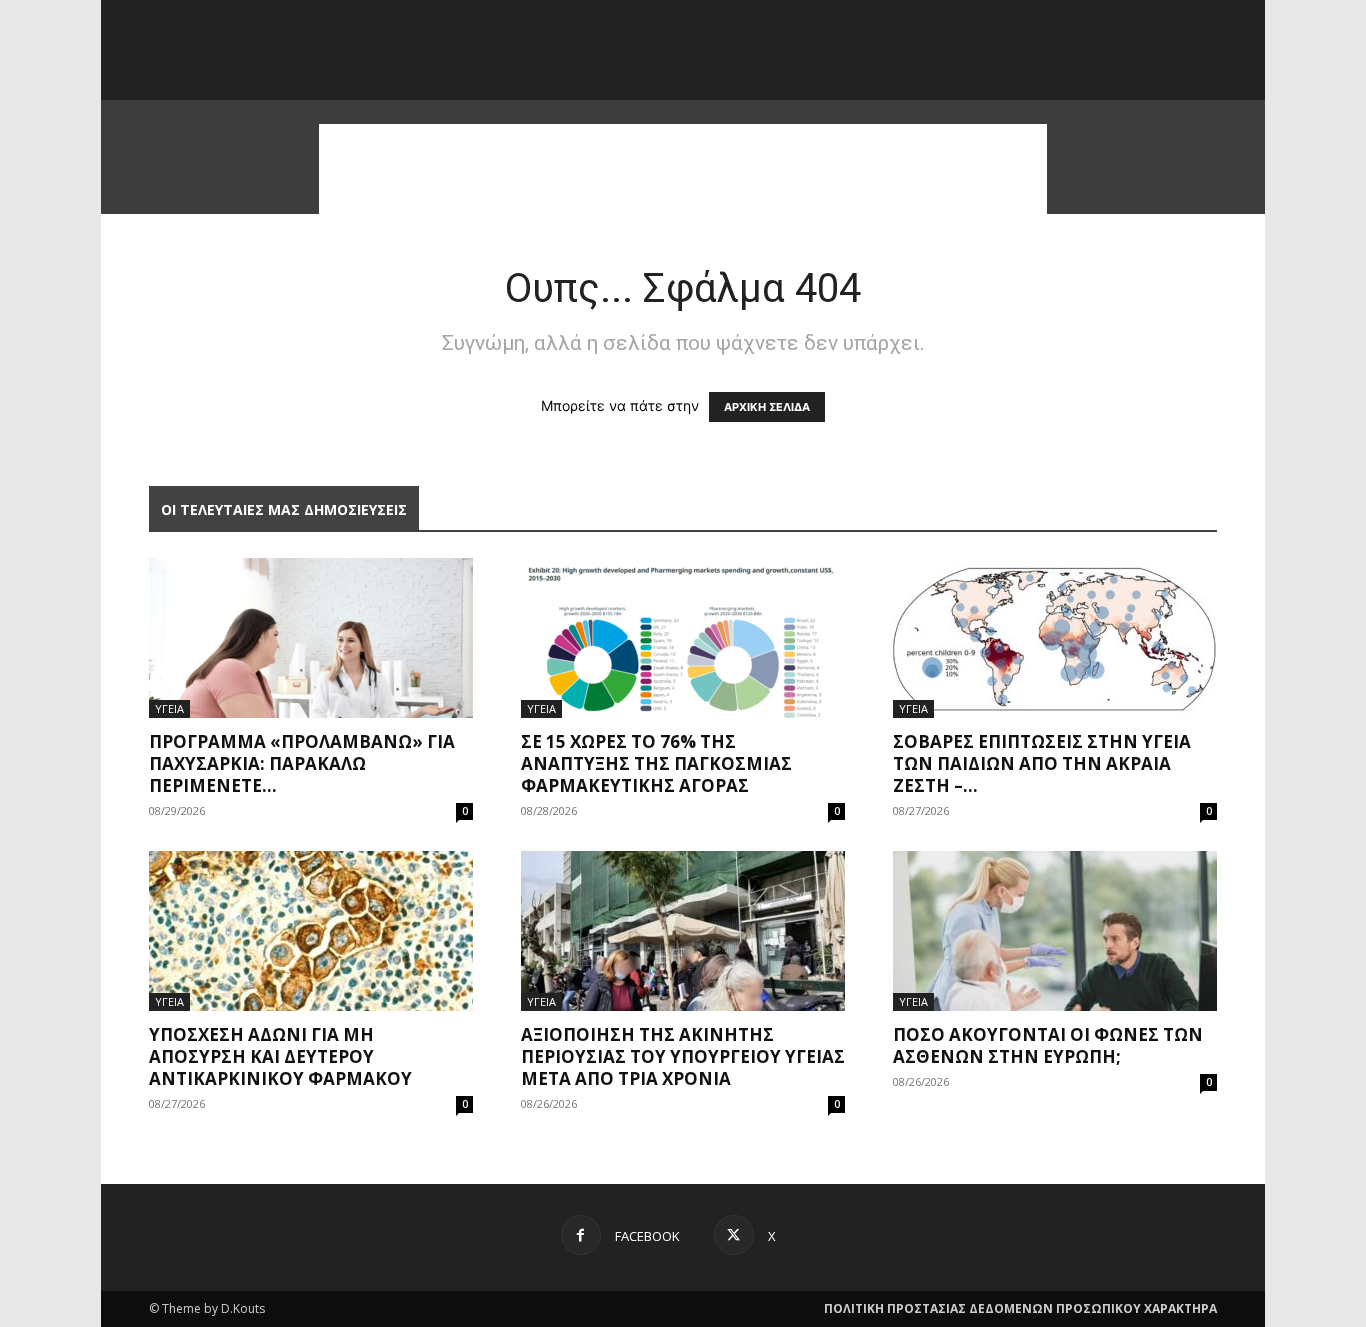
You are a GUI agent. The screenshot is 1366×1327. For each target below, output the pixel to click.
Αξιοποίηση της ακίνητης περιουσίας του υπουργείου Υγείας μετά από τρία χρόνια (683, 1056)
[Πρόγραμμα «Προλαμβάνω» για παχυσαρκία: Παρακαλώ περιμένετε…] (311, 638)
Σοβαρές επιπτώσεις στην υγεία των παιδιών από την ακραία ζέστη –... (1042, 763)
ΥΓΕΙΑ (169, 708)
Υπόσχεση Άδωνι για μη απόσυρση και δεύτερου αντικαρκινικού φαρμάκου (280, 1056)
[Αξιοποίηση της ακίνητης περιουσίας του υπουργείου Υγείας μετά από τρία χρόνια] (683, 931)
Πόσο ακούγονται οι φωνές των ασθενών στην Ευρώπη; (1048, 1045)
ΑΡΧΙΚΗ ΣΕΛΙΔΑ (767, 407)
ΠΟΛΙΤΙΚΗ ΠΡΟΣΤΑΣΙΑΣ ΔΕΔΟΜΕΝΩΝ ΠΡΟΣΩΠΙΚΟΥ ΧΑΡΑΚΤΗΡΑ (1020, 1308)
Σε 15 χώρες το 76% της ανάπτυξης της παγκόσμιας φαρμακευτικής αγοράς (656, 763)
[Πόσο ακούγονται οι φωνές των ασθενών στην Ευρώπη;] (1055, 931)
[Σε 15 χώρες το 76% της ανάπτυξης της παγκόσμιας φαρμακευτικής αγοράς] (683, 638)
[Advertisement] (683, 169)
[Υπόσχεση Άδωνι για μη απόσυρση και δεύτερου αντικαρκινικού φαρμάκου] (311, 931)
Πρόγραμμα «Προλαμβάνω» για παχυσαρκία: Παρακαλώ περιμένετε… (302, 763)
